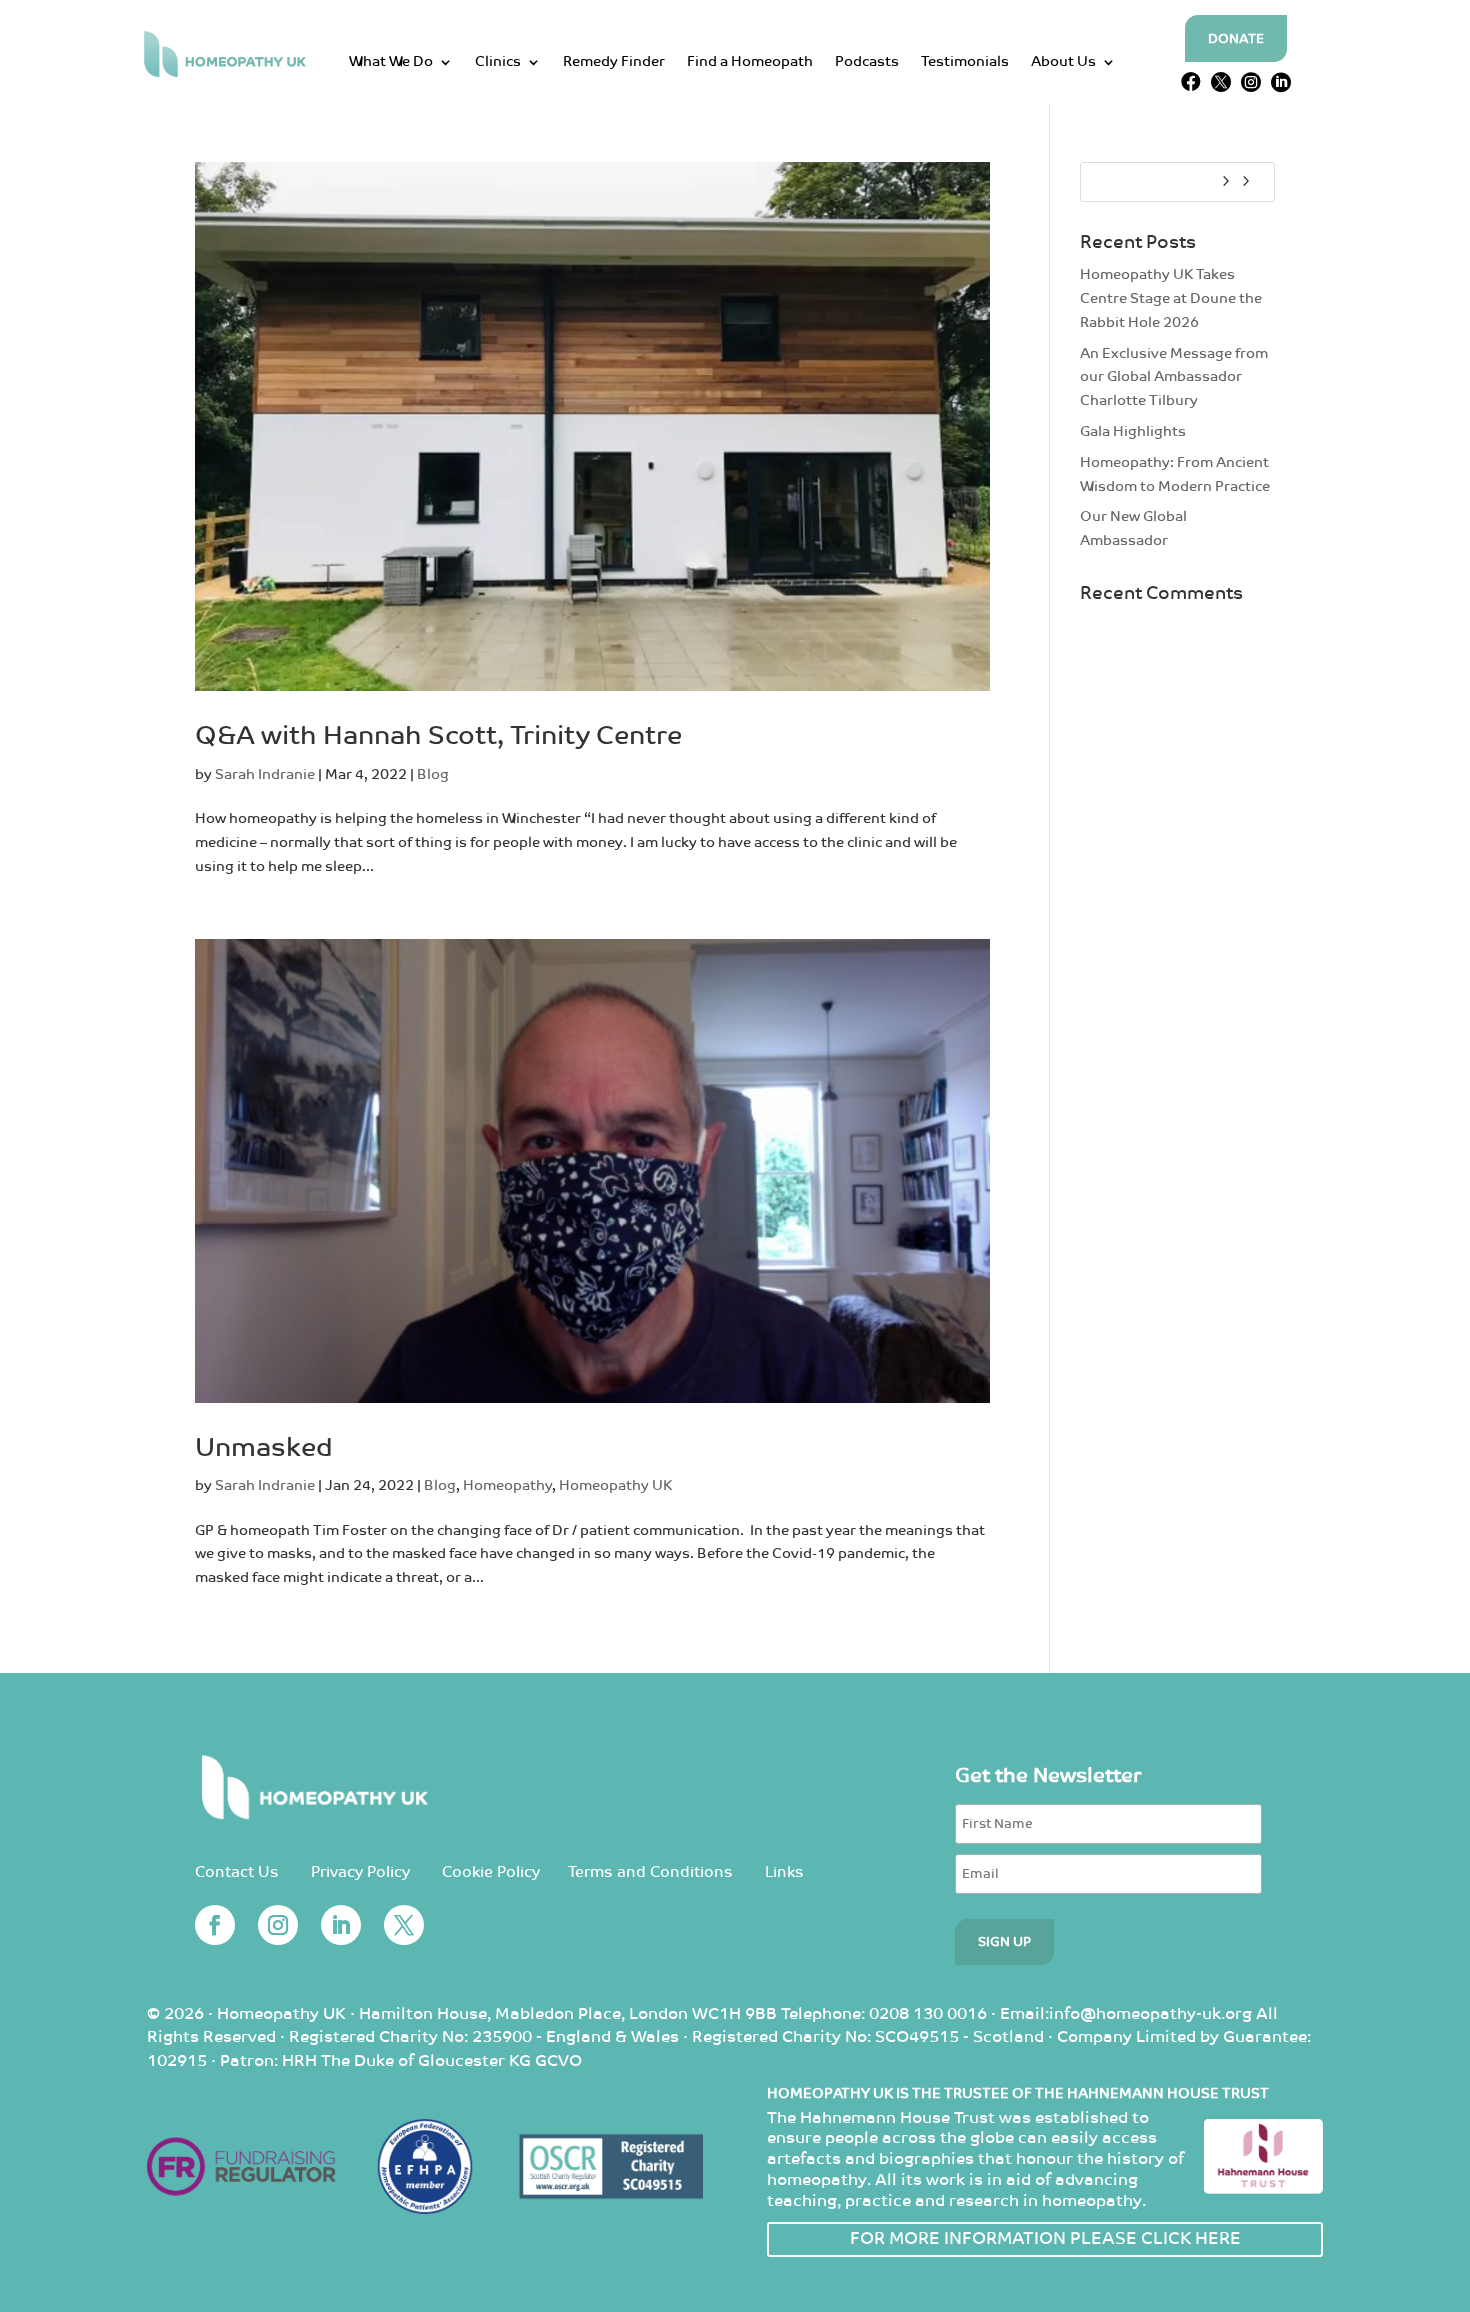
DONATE (1236, 39)
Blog (433, 774)
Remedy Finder (614, 62)
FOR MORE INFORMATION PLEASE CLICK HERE (1045, 2239)
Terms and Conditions (650, 1872)
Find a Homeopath (750, 62)
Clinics (498, 62)
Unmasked (264, 1448)
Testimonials (965, 62)
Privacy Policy (360, 1872)
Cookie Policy (491, 1872)
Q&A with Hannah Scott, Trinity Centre (438, 736)
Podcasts (867, 62)
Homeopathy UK (615, 1485)
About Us (1063, 62)
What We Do (391, 62)
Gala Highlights (1133, 431)
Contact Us (237, 1872)
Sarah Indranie (265, 774)
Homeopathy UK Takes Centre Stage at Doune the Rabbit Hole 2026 (1171, 298)
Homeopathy (507, 1485)
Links (784, 1872)
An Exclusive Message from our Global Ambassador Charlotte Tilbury (1174, 377)
